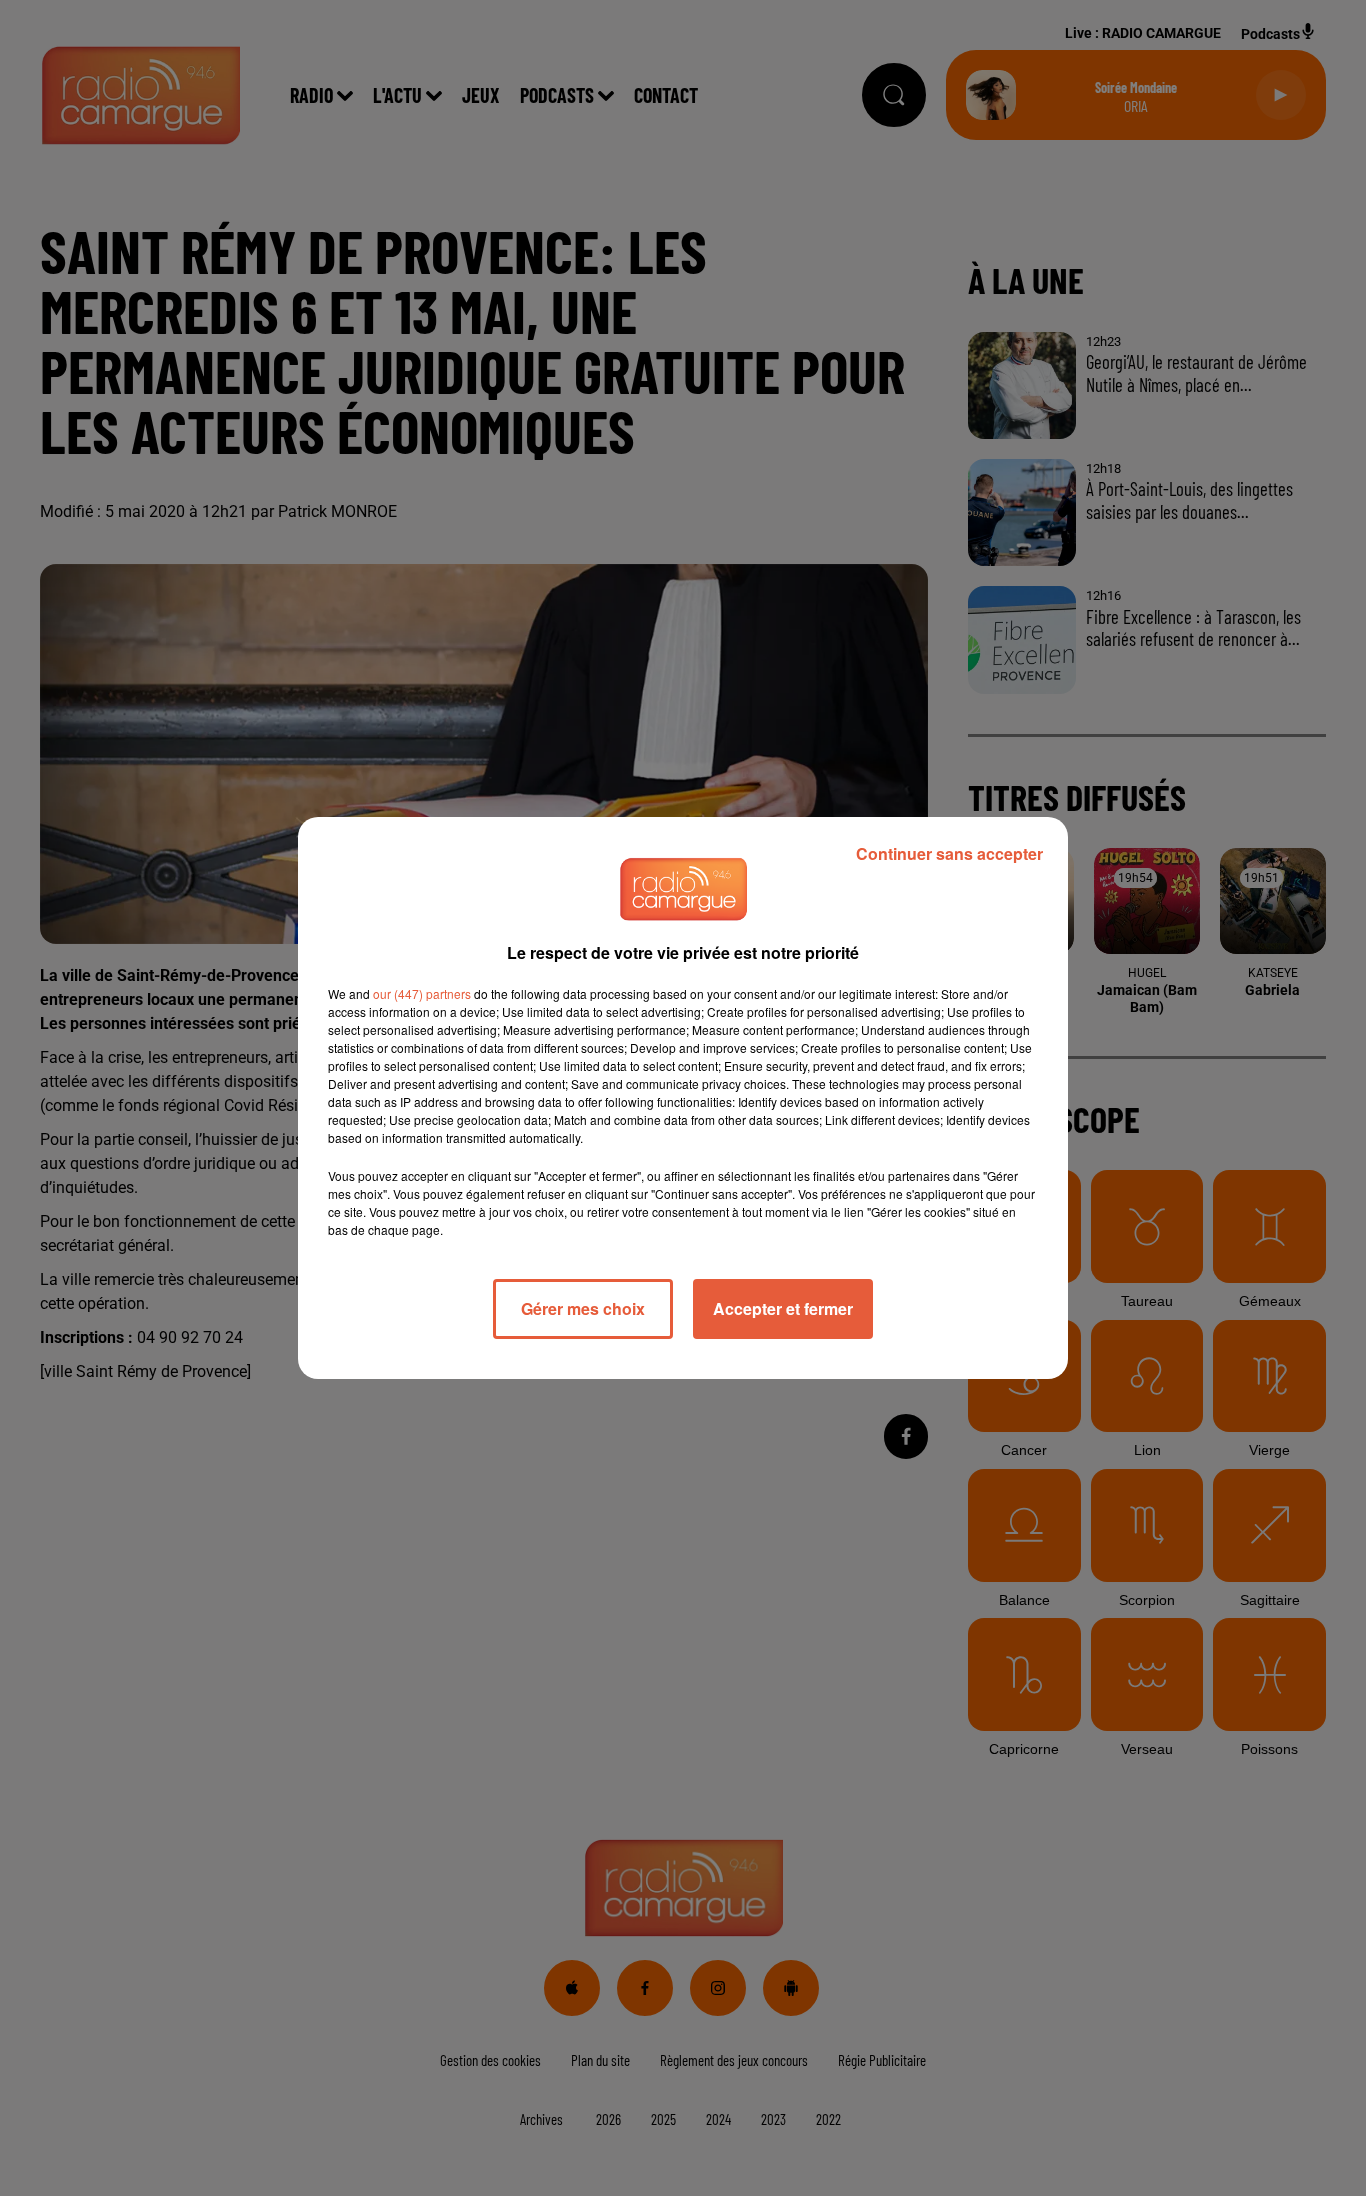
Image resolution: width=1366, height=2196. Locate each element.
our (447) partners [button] (422, 993)
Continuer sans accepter (949, 853)
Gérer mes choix (583, 1308)
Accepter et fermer (783, 1308)
